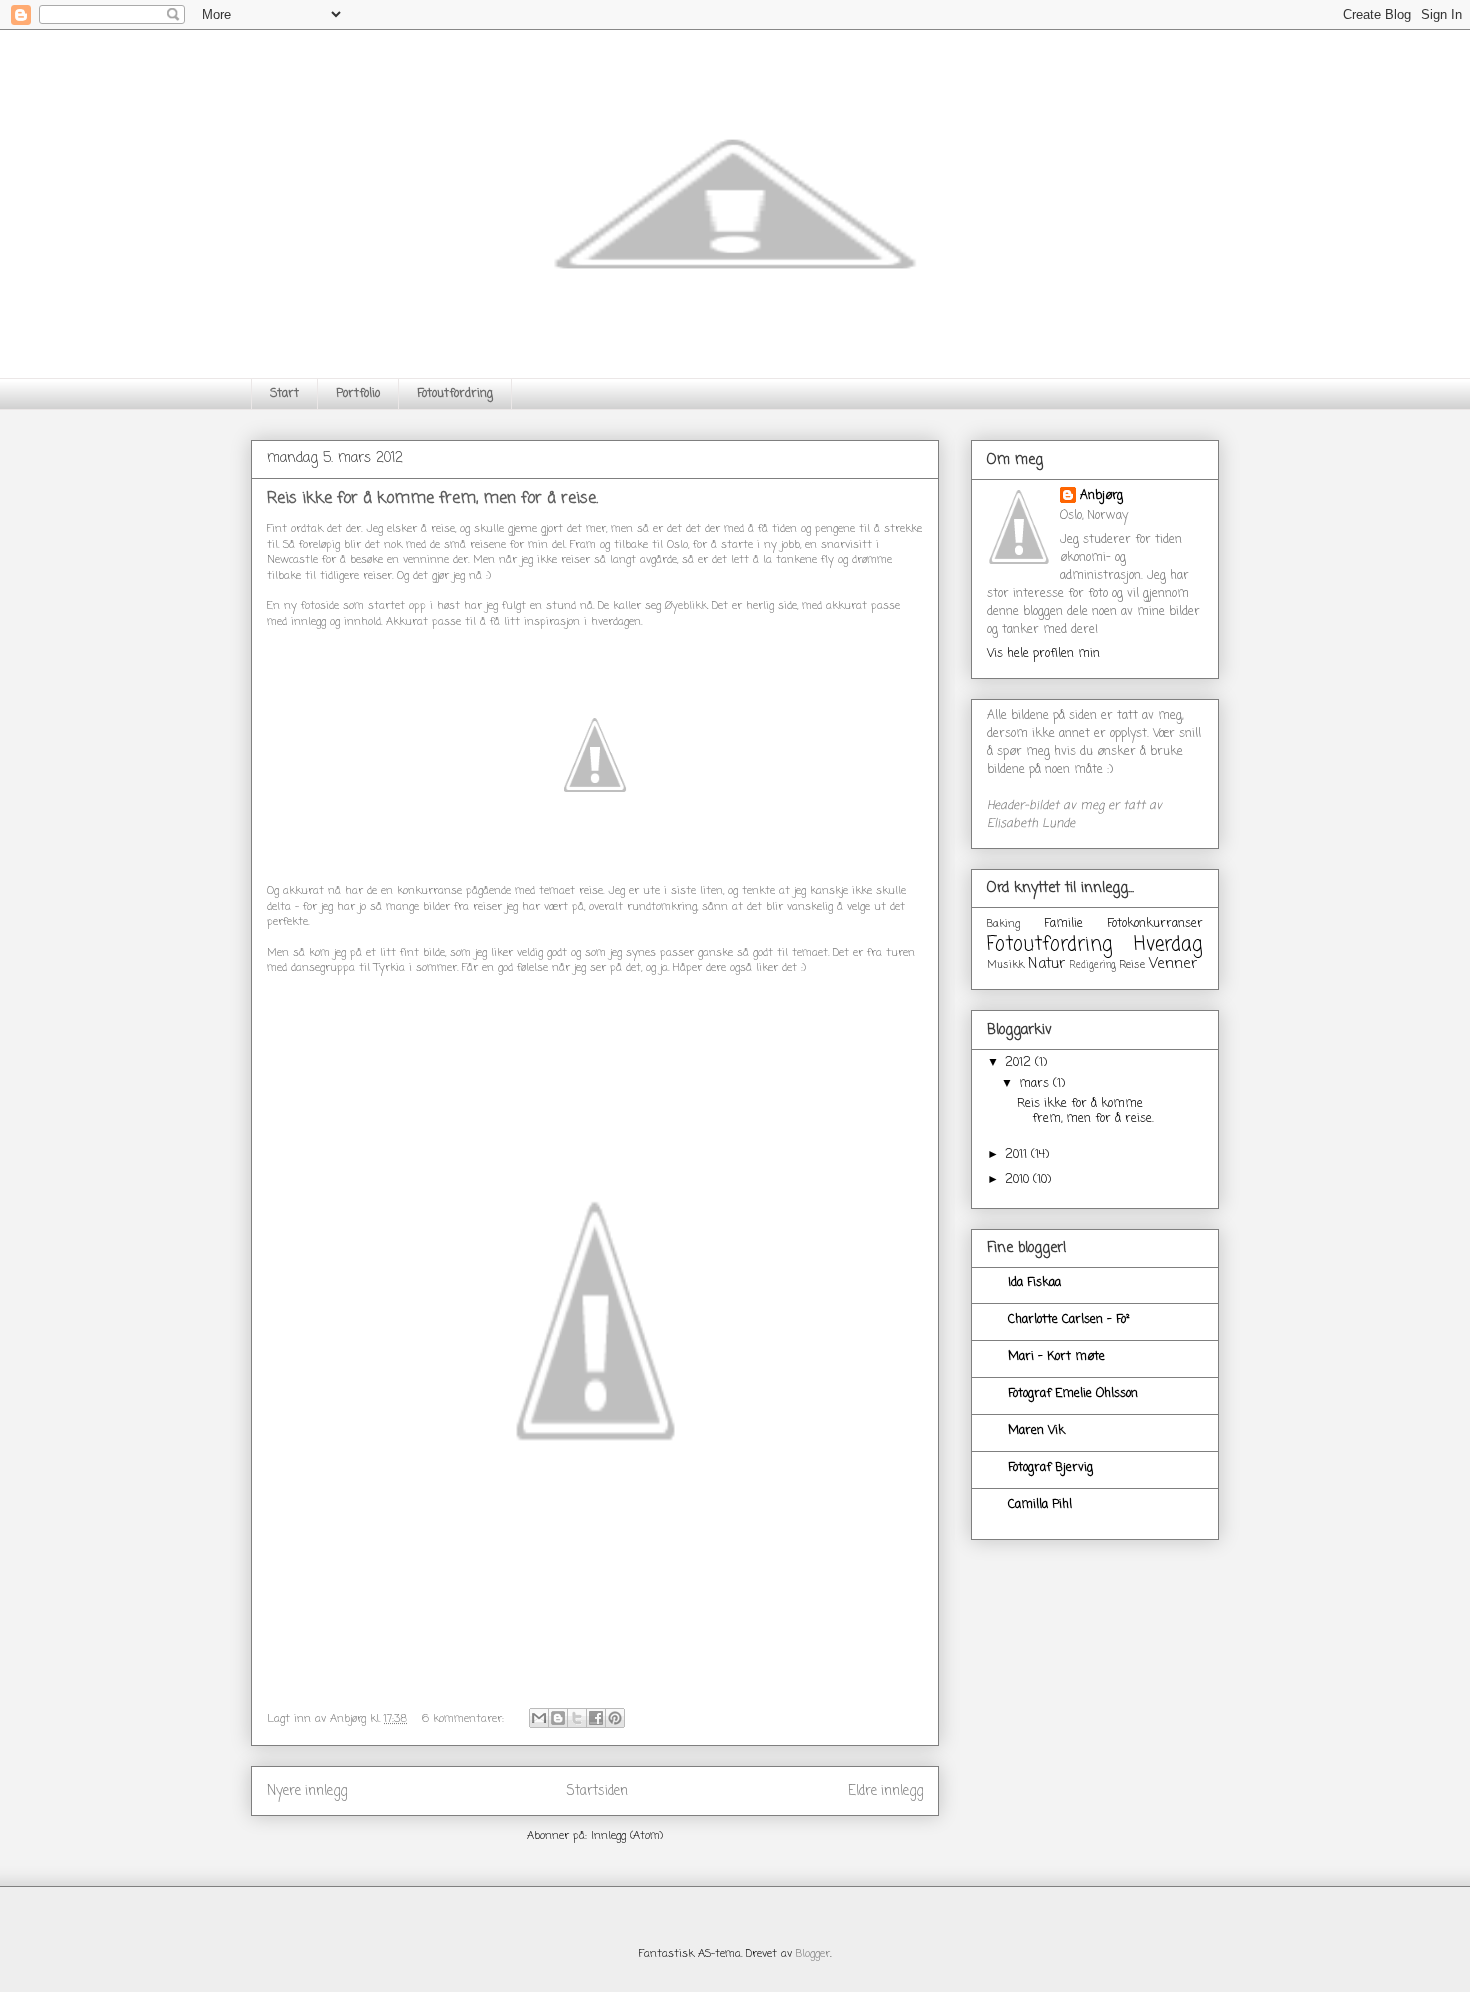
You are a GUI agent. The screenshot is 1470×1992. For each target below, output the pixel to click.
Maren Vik (1036, 1431)
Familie (1063, 924)
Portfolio (358, 394)
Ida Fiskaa (1034, 1283)
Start (284, 394)
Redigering (1093, 965)
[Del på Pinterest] (615, 1718)
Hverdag (1168, 944)
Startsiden (597, 1791)
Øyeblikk (686, 606)
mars (1036, 1084)
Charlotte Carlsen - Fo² (1069, 1320)
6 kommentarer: (465, 1719)
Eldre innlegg (885, 1791)
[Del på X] (577, 1718)
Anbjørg (1101, 496)
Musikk (1005, 965)
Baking (1003, 924)
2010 (1019, 1180)
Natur (1046, 964)
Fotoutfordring (455, 394)
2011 (1018, 1155)
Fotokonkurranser (1155, 924)
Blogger (813, 1954)
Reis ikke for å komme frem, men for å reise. (432, 499)
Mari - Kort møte (1056, 1357)
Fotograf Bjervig (1050, 1468)
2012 (1020, 1063)
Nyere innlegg (307, 1791)
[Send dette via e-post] (539, 1718)
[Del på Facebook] (596, 1718)
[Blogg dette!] (558, 1718)
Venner (1173, 964)
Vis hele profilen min (1043, 654)
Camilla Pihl (1040, 1505)
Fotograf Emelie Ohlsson (1073, 1394)
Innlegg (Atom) (627, 1836)
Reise (1132, 965)
